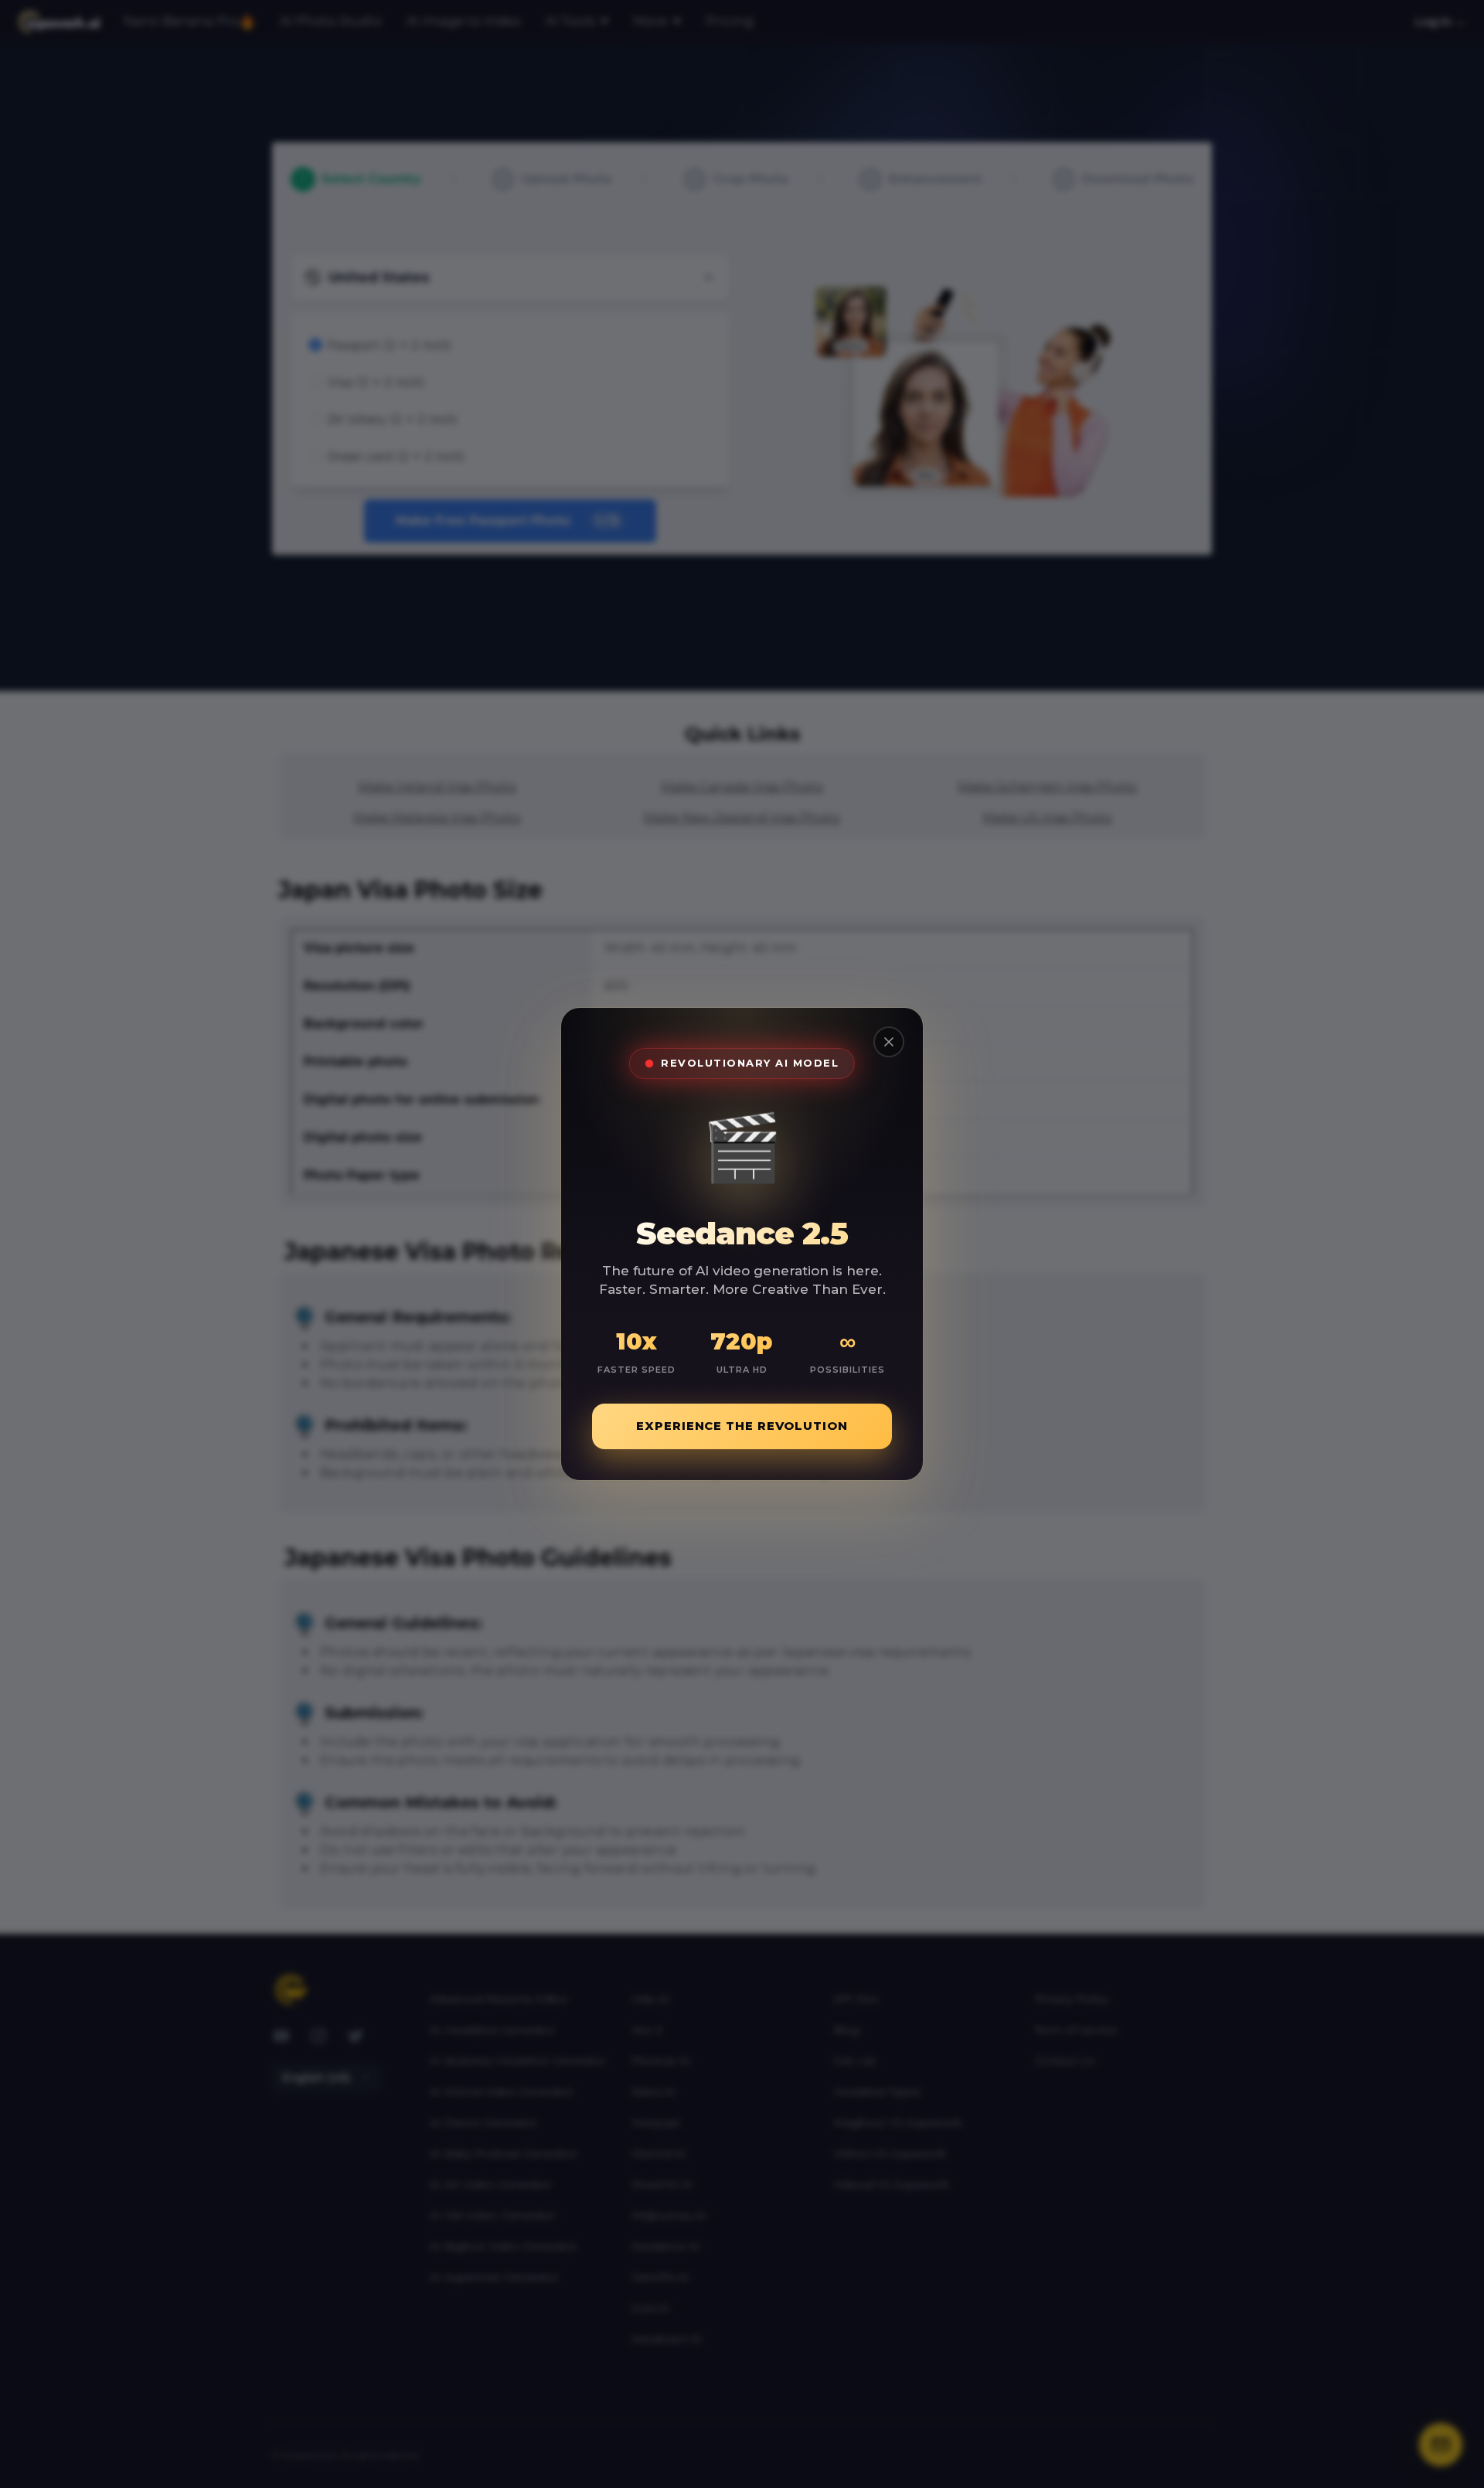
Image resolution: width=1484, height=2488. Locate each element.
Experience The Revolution (742, 1426)
